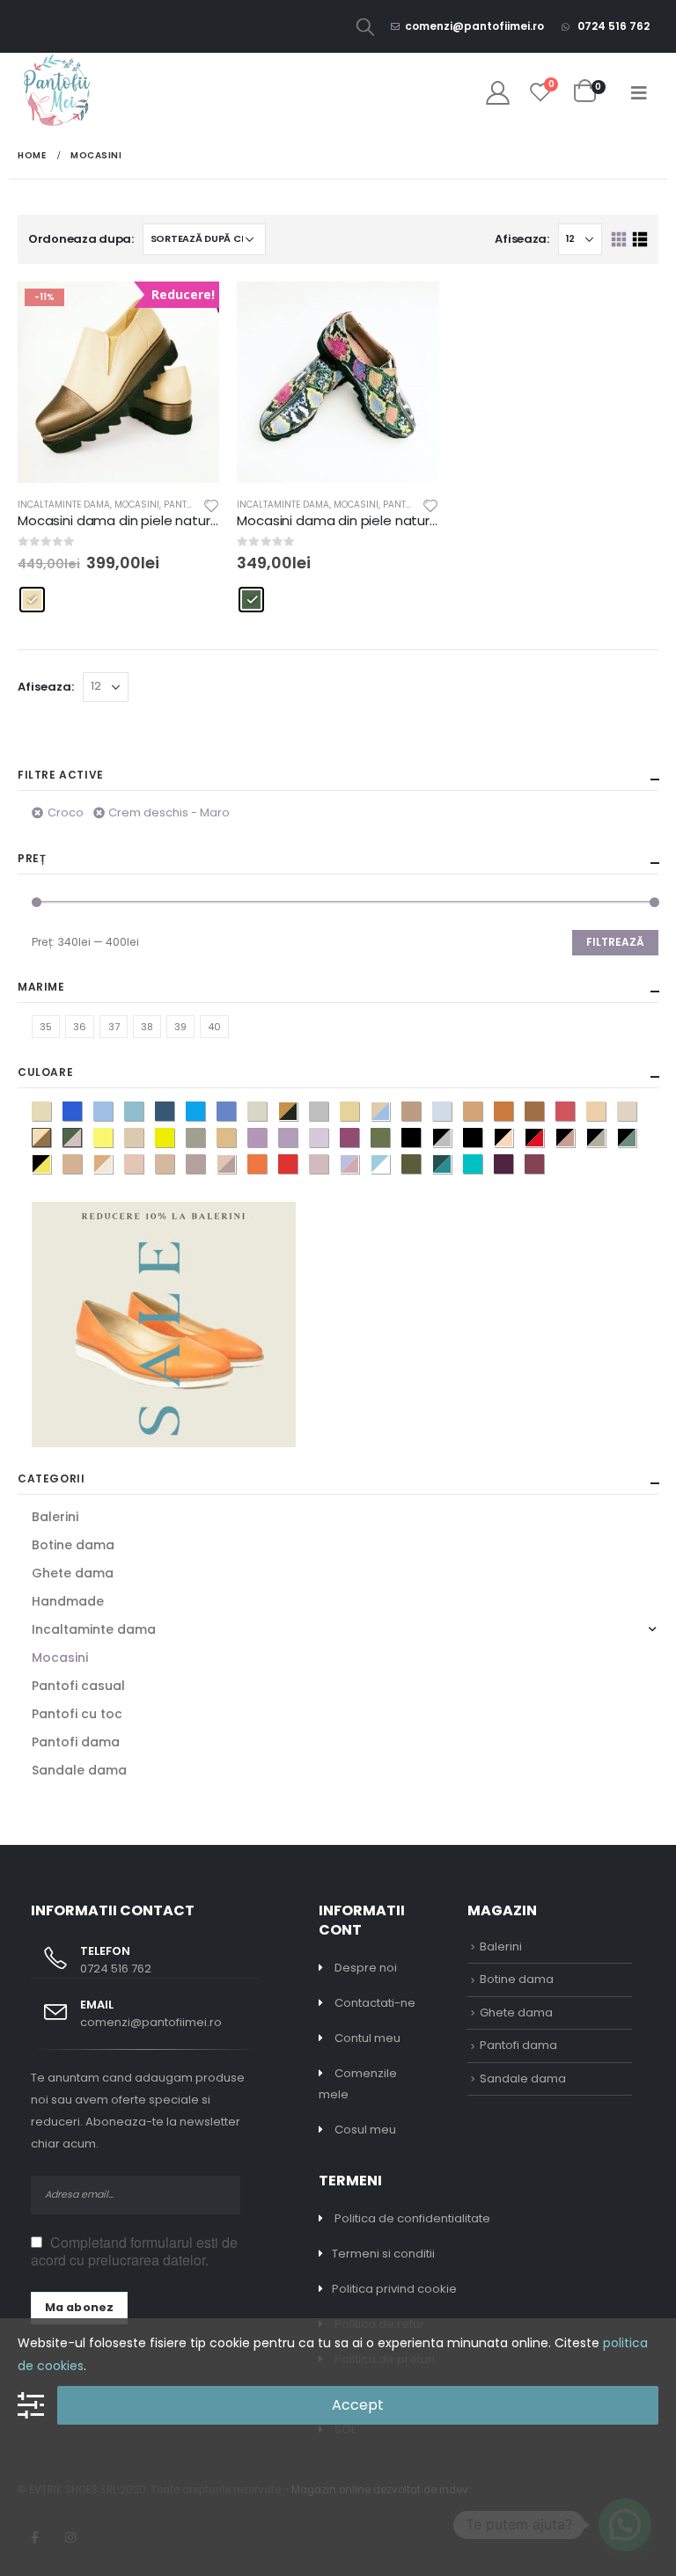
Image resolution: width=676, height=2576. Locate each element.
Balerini (55, 1517)
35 (46, 1027)
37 (114, 1027)
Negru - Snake (605, 1139)
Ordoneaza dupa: (81, 239)
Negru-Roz (574, 1139)
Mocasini (137, 505)
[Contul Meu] (497, 93)
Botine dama (73, 1545)
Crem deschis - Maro (169, 812)
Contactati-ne (375, 2003)
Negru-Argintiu (451, 1139)
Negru (420, 1139)
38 (147, 1027)
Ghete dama (73, 1573)
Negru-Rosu (544, 1139)
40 (214, 1027)
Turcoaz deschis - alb (389, 1166)
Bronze (482, 1113)
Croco (66, 812)
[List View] (639, 240)
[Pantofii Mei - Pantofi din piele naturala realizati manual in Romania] (57, 92)
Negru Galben (51, 1166)
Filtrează (615, 942)
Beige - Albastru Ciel (389, 1113)
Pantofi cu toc (77, 1714)
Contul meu (367, 2038)
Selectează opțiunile (410, 311)
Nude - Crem (112, 1166)
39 (180, 1027)
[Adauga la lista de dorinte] (211, 505)
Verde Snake (451, 1166)
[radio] (32, 600)
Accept (358, 2405)
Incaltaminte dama (64, 505)
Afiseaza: (522, 239)
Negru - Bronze (513, 1139)
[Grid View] (619, 240)
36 (80, 1027)
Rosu (297, 1166)
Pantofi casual (78, 1686)
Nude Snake (235, 1166)
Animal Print (297, 1113)
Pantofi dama (76, 1742)
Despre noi (366, 1968)
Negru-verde (636, 1139)
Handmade (68, 1601)
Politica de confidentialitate (412, 2218)
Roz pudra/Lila (359, 1166)
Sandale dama (79, 1770)
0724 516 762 (612, 26)
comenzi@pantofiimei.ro (474, 26)
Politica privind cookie (394, 2289)
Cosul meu (365, 2130)
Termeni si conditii (383, 2254)
